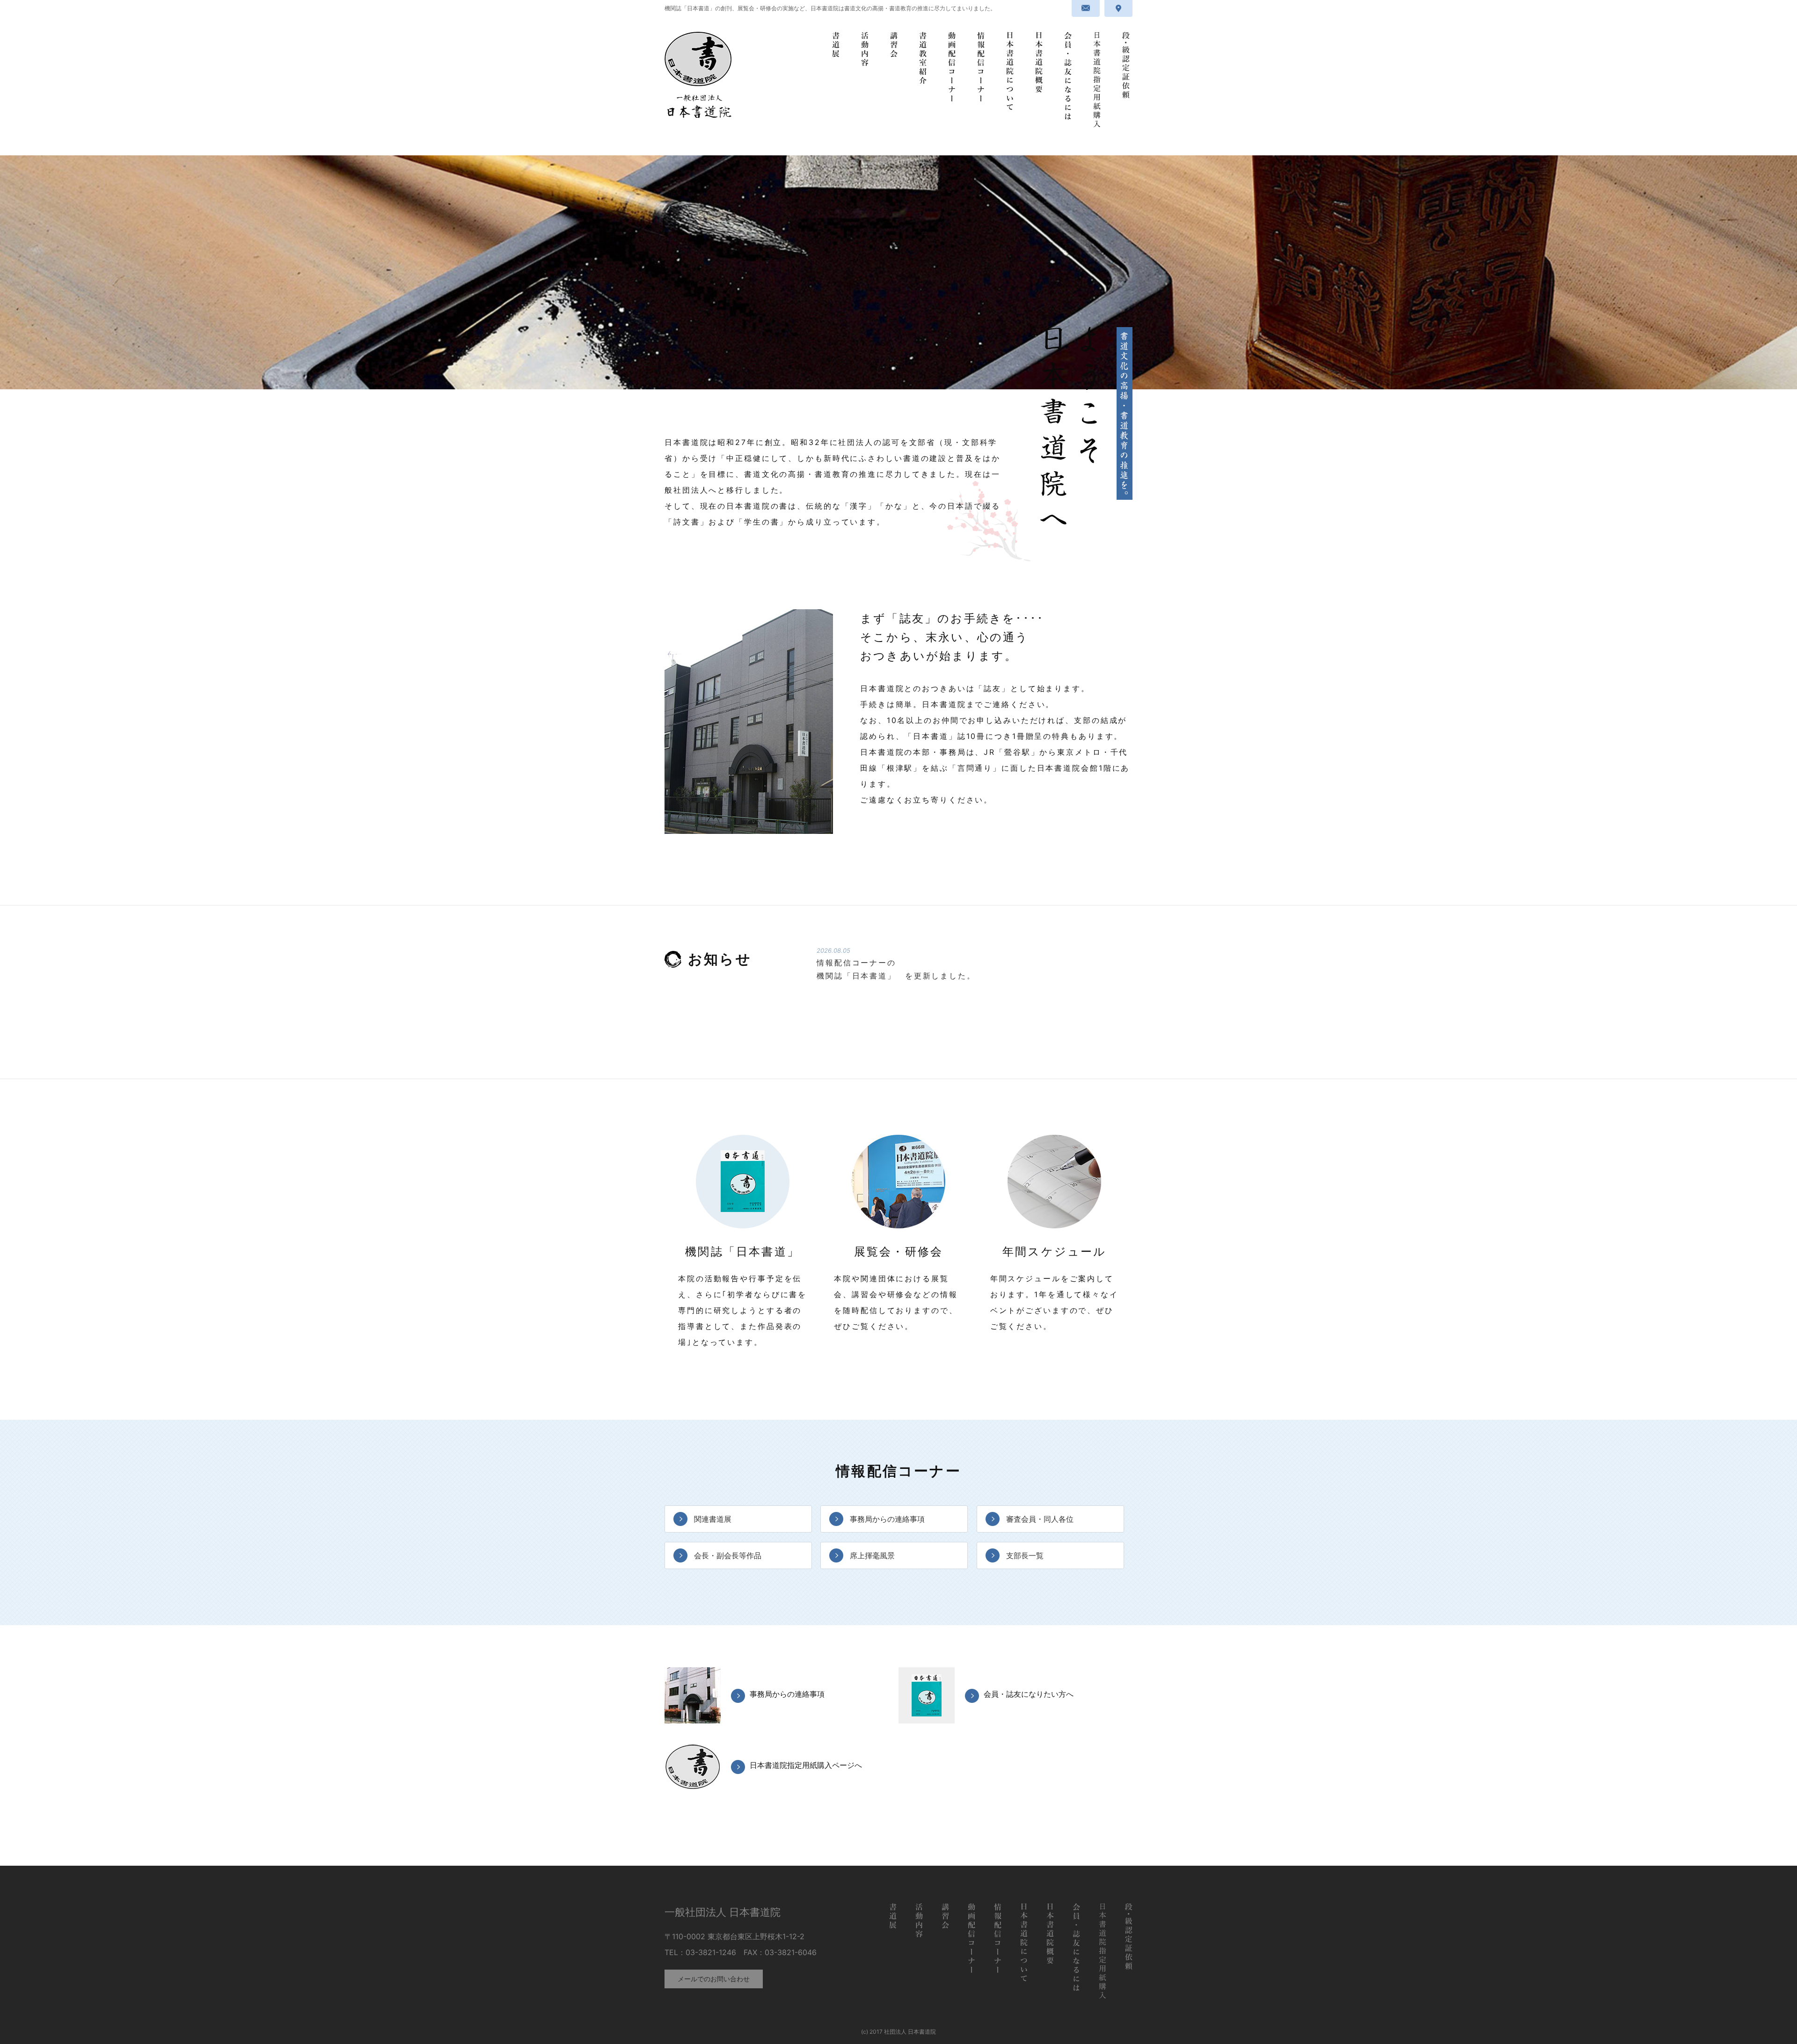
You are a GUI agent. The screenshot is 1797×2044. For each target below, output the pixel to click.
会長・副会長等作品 (728, 1555)
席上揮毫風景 (872, 1555)
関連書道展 (713, 1519)
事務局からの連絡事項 (887, 1519)
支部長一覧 (1025, 1555)
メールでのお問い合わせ (714, 1979)
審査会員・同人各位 (1040, 1519)
